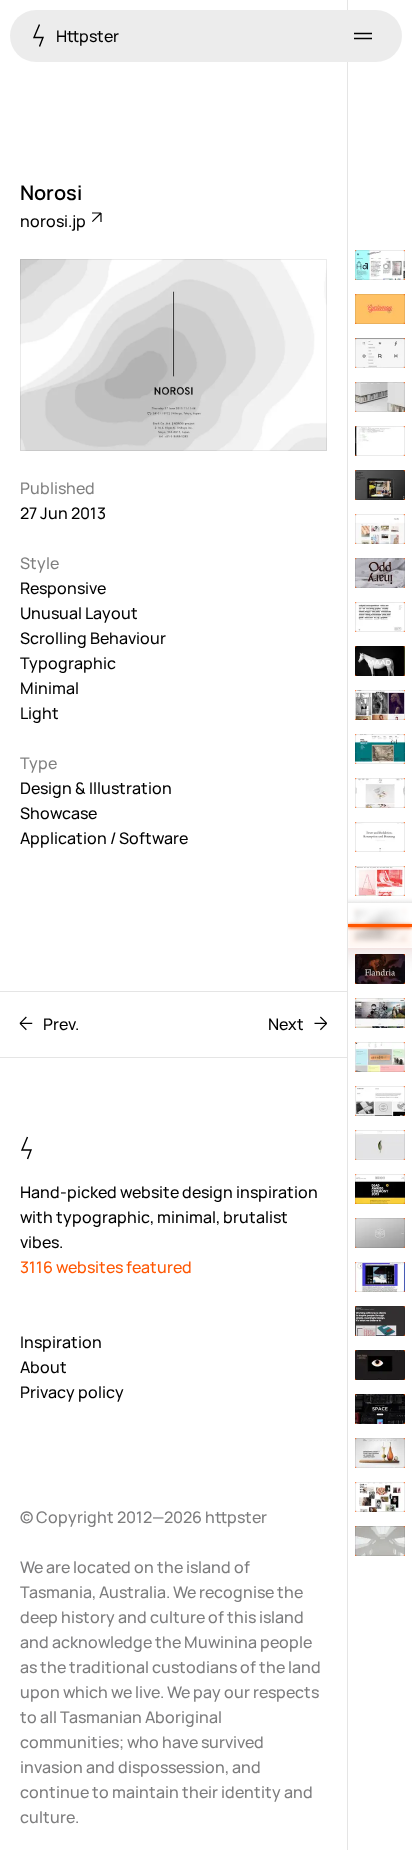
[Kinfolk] (380, 1013)
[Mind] (380, 617)
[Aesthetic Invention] (380, 1057)
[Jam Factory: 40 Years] (380, 1453)
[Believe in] (380, 1321)
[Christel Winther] (380, 1497)
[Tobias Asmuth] (380, 837)
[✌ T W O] (380, 793)
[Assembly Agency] (380, 705)
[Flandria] (380, 969)
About (43, 1367)
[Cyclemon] (380, 309)
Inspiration (61, 1342)
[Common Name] (380, 1277)
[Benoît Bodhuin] (380, 265)
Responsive (63, 588)
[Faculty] (380, 529)
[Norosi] (380, 925)
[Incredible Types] (380, 1101)
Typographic (68, 663)
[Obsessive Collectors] (380, 881)
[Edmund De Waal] (380, 397)
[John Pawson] (380, 1541)
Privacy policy (72, 1392)
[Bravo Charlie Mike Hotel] (380, 1189)
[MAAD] (380, 661)
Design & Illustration (96, 788)
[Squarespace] (380, 1409)
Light (39, 713)
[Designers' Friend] (380, 441)
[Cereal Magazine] (380, 1145)
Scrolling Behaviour (93, 638)
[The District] (380, 485)
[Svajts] (380, 1233)
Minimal (49, 688)
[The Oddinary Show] (380, 573)
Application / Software (104, 838)
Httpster (86, 36)
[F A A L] (380, 1365)
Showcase (58, 813)
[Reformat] (380, 353)
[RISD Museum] (380, 749)
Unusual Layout (79, 613)
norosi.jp (54, 221)
